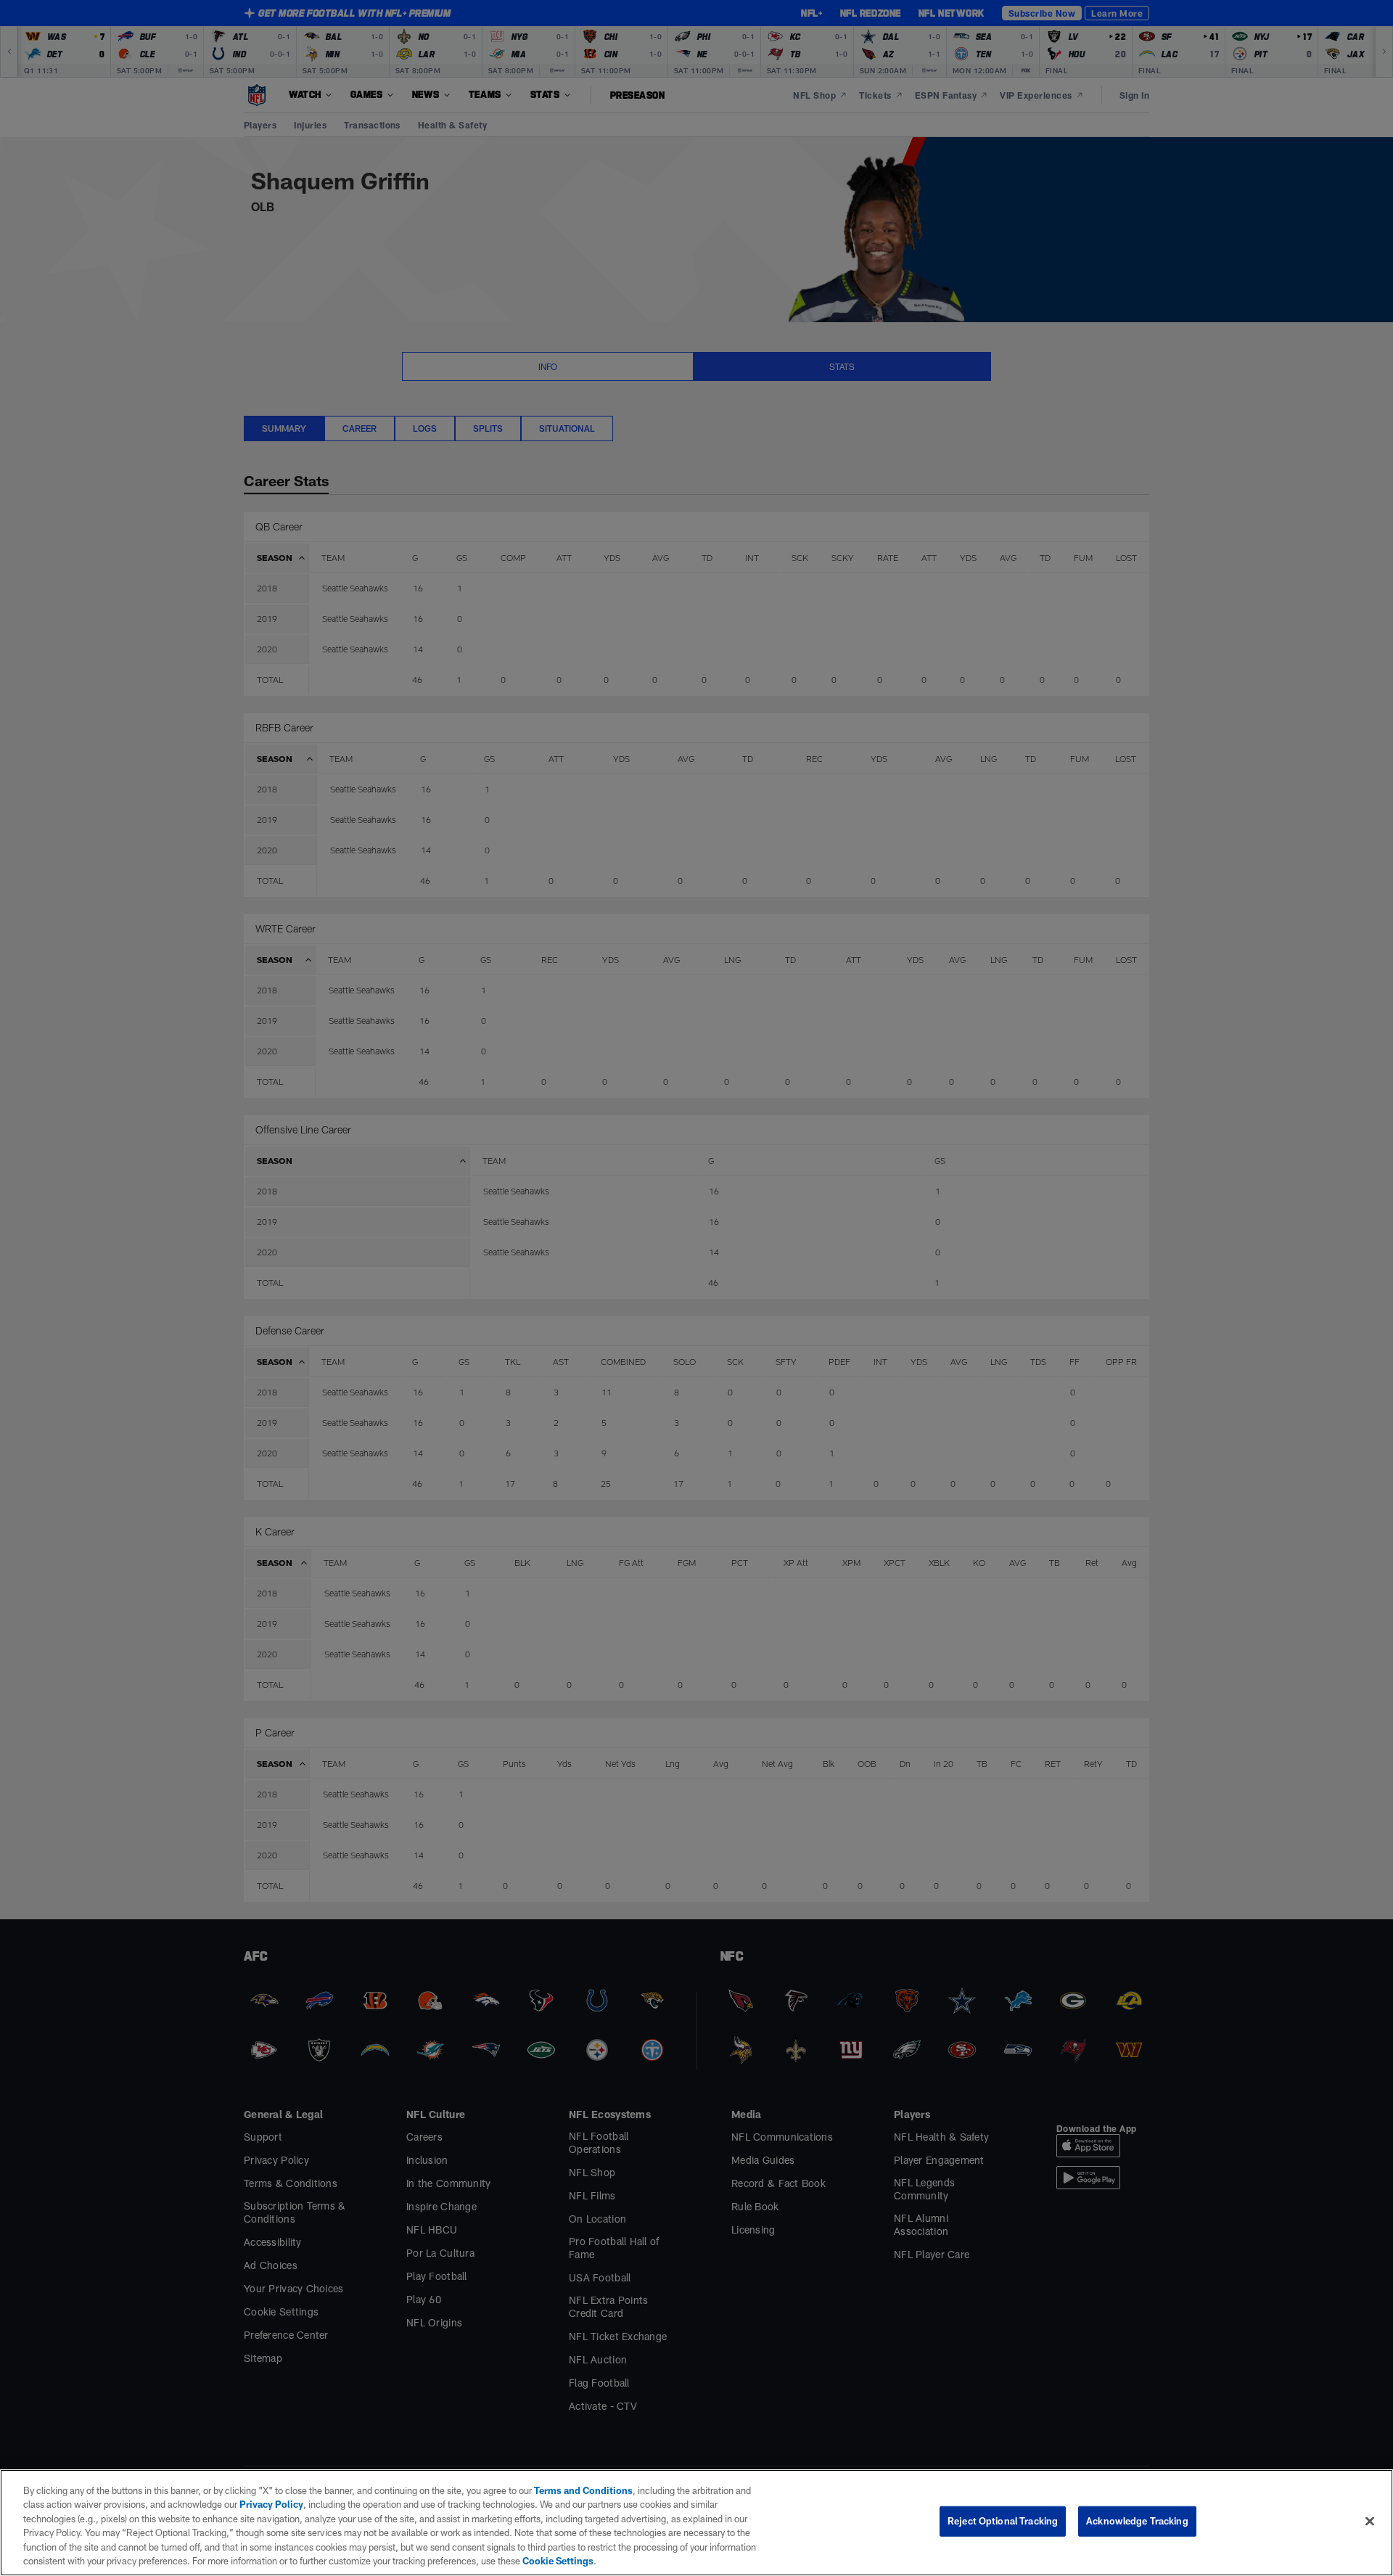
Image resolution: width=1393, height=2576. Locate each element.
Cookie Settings (558, 2561)
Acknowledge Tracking (1137, 2521)
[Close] (1370, 2522)
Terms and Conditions (583, 2490)
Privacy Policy (271, 2504)
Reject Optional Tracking (1003, 2521)
